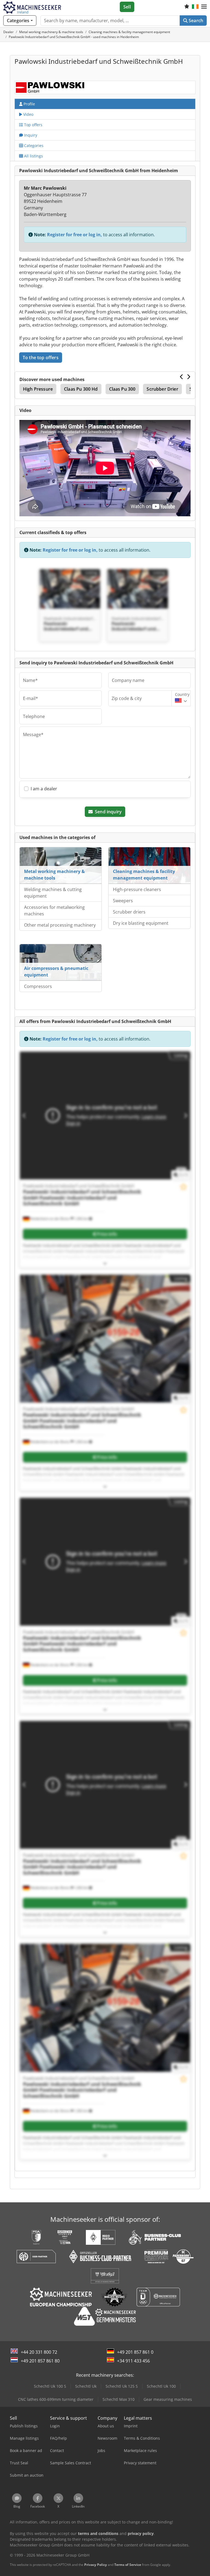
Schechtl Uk (86, 2386)
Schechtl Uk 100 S (50, 2386)
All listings (33, 156)
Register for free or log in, (75, 235)
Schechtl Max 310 (119, 2399)
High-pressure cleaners (137, 889)
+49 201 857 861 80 (40, 2361)
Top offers (33, 125)
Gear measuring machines (168, 2399)
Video (28, 114)
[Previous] (182, 377)
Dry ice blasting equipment (141, 923)
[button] (204, 7)
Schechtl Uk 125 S (122, 2386)
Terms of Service (128, 2565)
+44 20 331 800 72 (39, 2352)
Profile (29, 104)
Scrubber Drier (162, 389)
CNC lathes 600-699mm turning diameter (56, 2399)
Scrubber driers (129, 912)
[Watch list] (187, 7)
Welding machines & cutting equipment (53, 893)
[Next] (189, 377)
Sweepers (123, 901)
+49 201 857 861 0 (135, 2352)
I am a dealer (44, 789)
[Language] (195, 7)
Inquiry (30, 135)
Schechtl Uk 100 (161, 2386)
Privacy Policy (96, 2565)
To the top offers (41, 358)
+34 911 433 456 (133, 2361)
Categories (33, 145)
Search (195, 21)
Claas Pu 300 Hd (81, 389)
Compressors (38, 986)
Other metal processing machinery (60, 925)
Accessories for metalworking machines (54, 910)
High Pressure (38, 389)
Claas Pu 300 (122, 389)
